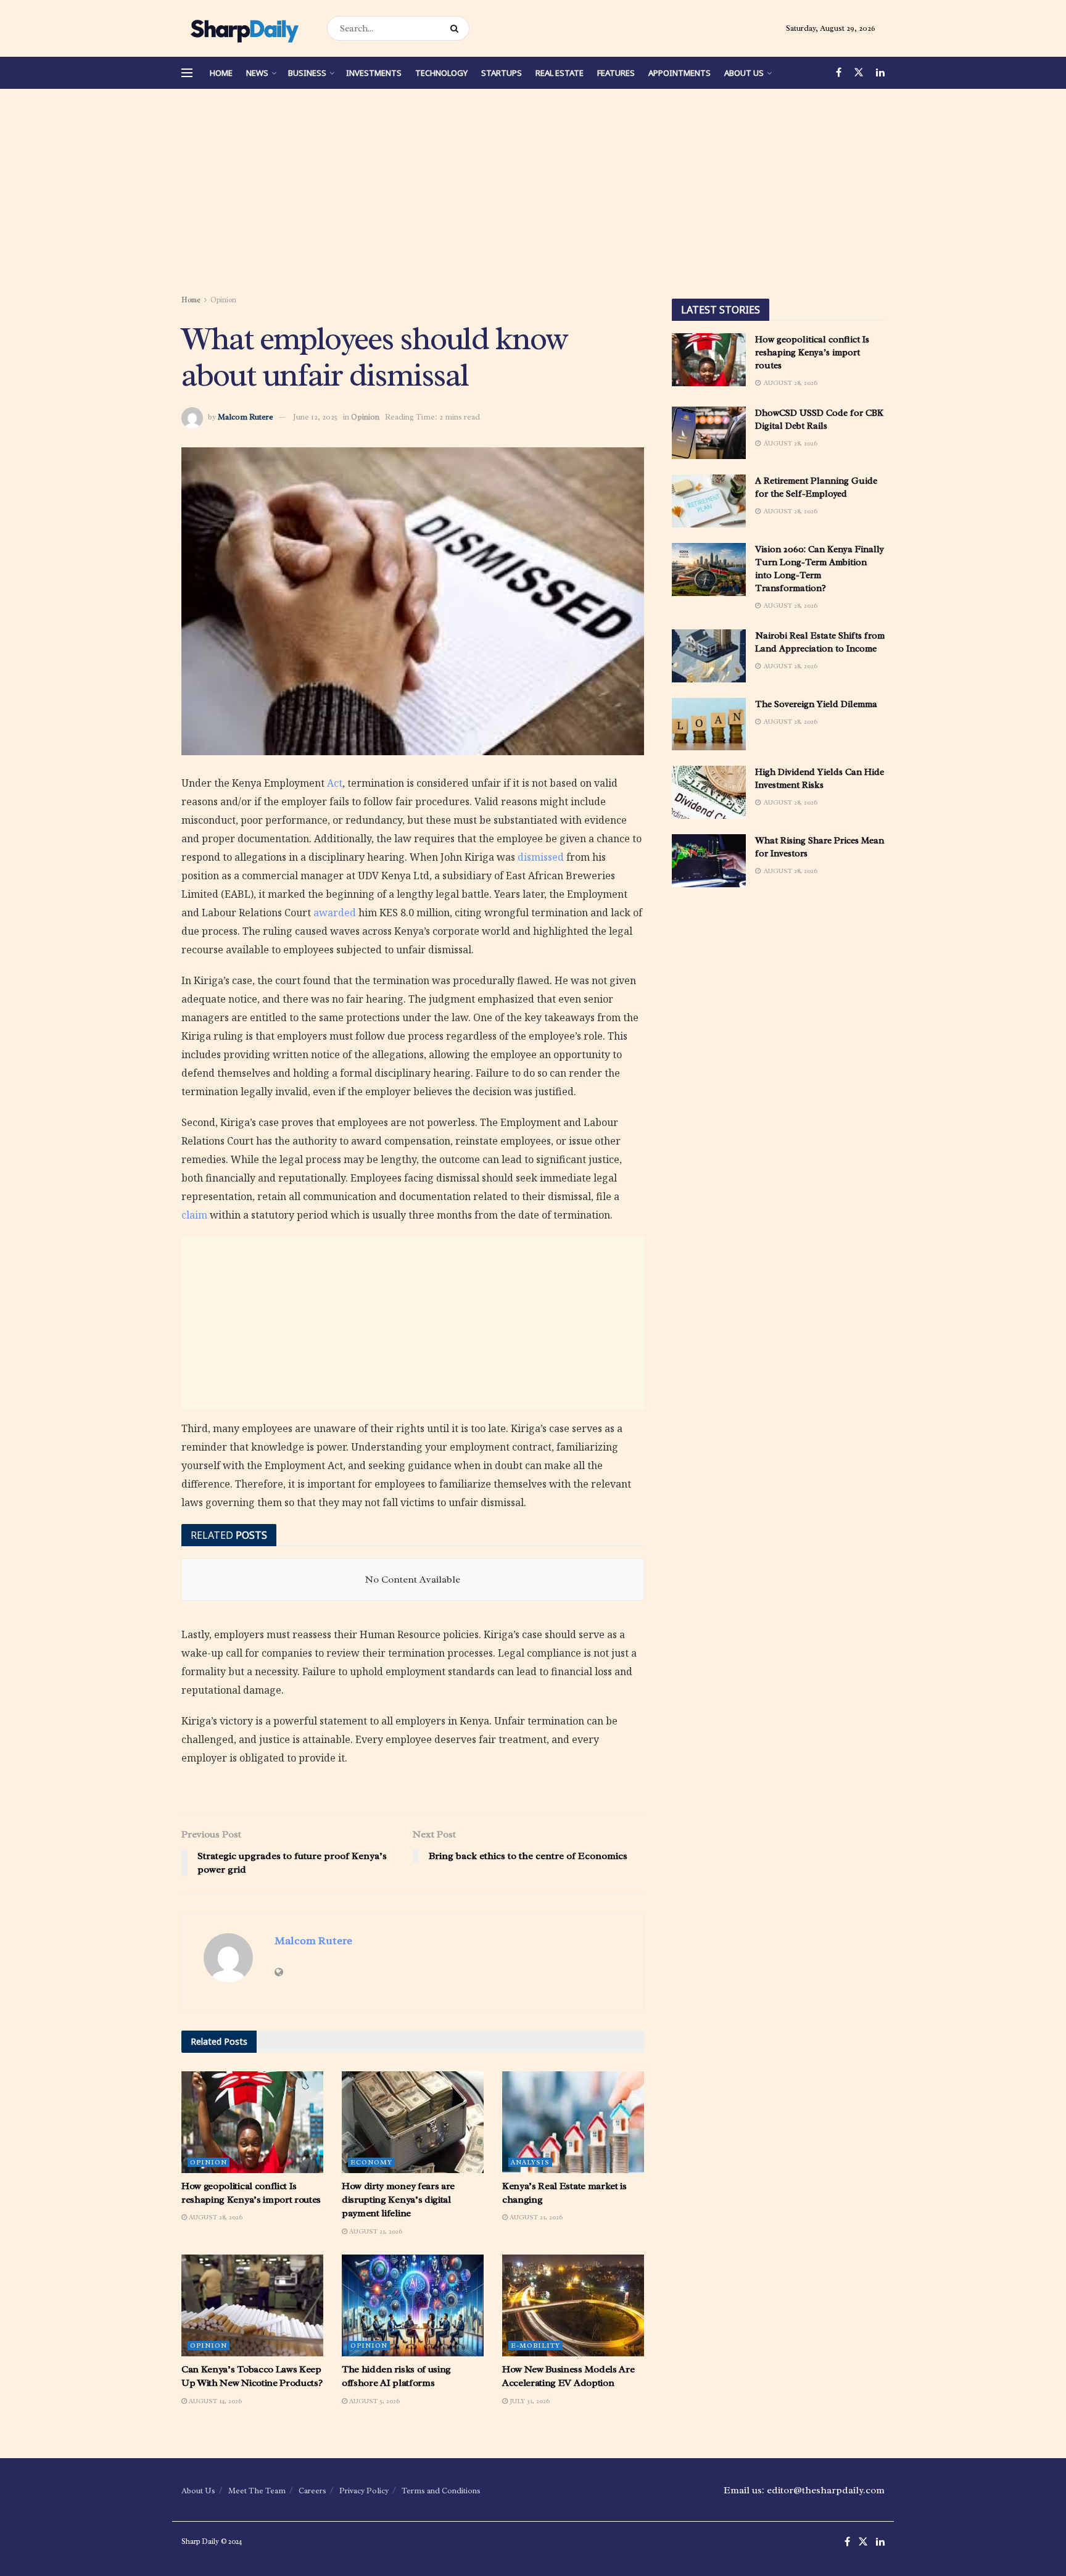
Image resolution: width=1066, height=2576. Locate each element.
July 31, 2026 (529, 2401)
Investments (374, 73)
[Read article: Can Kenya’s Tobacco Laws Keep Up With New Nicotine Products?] (252, 2305)
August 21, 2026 (375, 2231)
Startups (502, 73)
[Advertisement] (533, 194)
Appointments (680, 73)
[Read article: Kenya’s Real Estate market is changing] (573, 2122)
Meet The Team (257, 2491)
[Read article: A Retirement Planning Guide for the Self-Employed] (709, 501)
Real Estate (560, 73)
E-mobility (535, 2345)
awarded (335, 913)
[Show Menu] (187, 73)
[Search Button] (457, 28)
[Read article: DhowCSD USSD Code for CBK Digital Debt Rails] (709, 433)
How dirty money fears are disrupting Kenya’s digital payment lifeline (398, 2200)
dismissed (541, 857)
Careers (312, 2491)
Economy (371, 2162)
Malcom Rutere (246, 417)
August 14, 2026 (214, 2401)
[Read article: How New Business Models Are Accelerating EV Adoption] (573, 2305)
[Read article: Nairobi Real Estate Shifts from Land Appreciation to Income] (709, 656)
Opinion (223, 300)
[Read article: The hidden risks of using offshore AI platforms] (413, 2305)
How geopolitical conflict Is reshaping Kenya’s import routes (812, 353)
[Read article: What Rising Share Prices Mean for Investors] (709, 861)
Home (221, 73)
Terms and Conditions (441, 2491)
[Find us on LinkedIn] (880, 73)
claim (194, 1215)
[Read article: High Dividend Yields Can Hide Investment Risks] (709, 792)
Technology (441, 73)
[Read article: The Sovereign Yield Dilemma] (709, 724)
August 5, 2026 (374, 2401)
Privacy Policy (364, 2491)
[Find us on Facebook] (839, 73)
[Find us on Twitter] (859, 73)
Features (616, 73)
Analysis (530, 2162)
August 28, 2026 (215, 2217)
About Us (744, 73)
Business (307, 73)
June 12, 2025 (315, 417)
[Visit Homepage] (243, 28)
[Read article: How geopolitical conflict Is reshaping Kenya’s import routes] (252, 2122)
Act (335, 783)
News (257, 73)
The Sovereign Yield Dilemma (816, 704)
